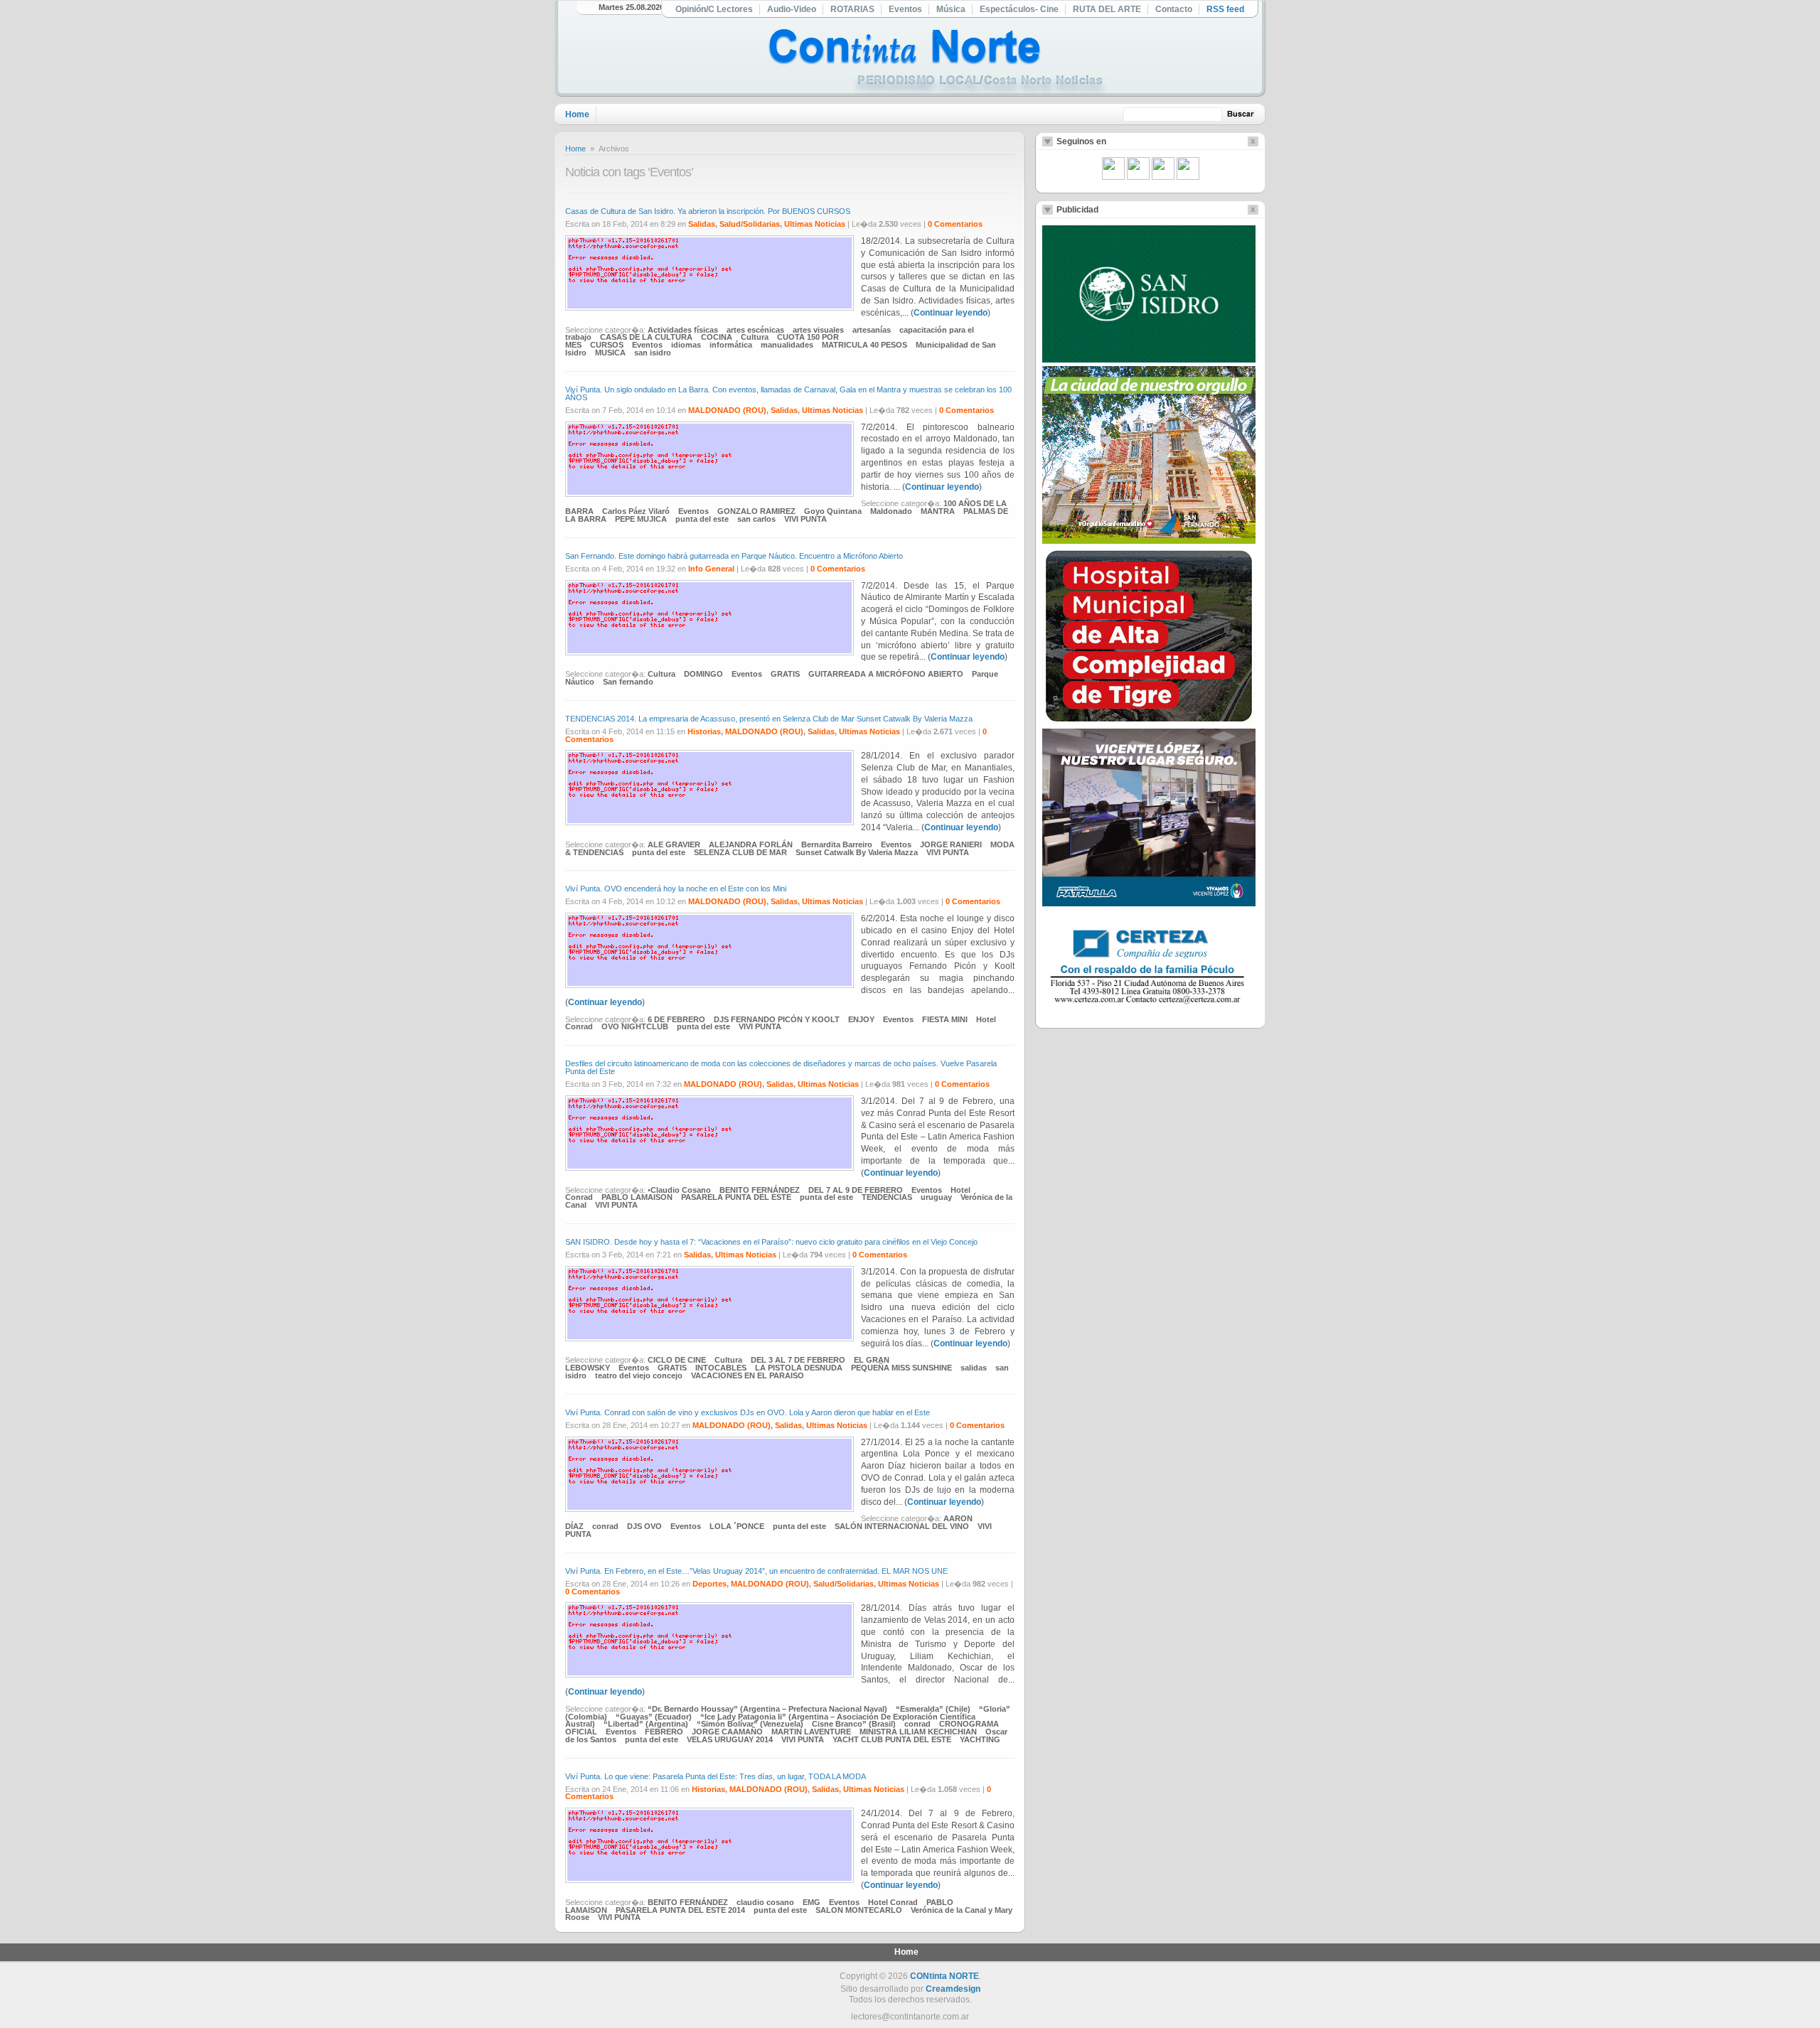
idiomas (686, 345)
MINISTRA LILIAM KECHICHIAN (918, 1732)
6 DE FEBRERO (676, 1019)
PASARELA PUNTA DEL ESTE (736, 1197)
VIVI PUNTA (805, 519)
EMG (812, 1902)
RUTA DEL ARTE (1107, 9)
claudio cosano (765, 1902)
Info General (711, 569)
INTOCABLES (721, 1368)
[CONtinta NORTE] (938, 63)
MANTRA (938, 511)
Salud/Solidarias (750, 224)
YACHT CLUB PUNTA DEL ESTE (892, 1739)
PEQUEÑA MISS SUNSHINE (901, 1368)
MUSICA (610, 353)
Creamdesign (953, 1989)
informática (731, 345)
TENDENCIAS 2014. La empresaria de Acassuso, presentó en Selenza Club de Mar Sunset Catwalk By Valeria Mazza (770, 719)
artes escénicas (755, 330)
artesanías (872, 330)
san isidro (653, 353)
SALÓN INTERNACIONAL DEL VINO (902, 1526)
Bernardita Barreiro (837, 844)
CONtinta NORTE (944, 1976)
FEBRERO (664, 1732)
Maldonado (891, 511)
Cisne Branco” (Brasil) (854, 1724)
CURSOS (607, 345)
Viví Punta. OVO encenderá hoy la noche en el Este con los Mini (676, 889)
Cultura (755, 337)
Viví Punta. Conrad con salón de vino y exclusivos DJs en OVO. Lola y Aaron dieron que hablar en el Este (748, 1412)
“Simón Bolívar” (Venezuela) (750, 1724)
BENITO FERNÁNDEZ (760, 1190)
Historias (704, 731)
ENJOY (861, 1019)
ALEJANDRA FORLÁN (751, 844)
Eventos (905, 9)
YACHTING (980, 1739)
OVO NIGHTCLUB (635, 1026)
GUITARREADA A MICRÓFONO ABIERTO (886, 674)
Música (951, 9)
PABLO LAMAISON (637, 1197)
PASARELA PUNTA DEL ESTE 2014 (680, 1910)
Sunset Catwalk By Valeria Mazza (857, 852)
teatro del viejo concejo (639, 1375)
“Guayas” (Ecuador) (654, 1717)
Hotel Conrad (893, 1902)
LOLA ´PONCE (737, 1526)
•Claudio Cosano (679, 1190)
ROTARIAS (852, 9)
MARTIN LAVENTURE (811, 1732)
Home (577, 114)
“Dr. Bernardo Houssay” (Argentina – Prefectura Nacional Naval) (767, 1709)
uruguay (936, 1197)
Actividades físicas (683, 330)
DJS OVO (644, 1526)
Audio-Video (792, 9)
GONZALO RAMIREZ (756, 511)
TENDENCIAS (887, 1197)
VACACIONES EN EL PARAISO (748, 1375)
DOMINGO (703, 674)
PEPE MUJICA (641, 519)
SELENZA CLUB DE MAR (740, 852)
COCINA (717, 337)
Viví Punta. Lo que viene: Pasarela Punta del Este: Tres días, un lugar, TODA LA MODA (716, 1776)
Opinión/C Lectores (714, 9)
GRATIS (785, 674)
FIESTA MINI (945, 1019)
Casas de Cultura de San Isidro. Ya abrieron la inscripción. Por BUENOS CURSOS (708, 211)
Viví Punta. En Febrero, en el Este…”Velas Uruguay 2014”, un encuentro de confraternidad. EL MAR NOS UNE (756, 1571)
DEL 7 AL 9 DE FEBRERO (856, 1190)
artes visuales (818, 330)
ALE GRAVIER (674, 844)
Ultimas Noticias (815, 224)
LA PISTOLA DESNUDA (799, 1368)
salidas (974, 1368)
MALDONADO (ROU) (727, 410)
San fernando (628, 682)
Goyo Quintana (833, 511)
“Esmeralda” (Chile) (933, 1709)
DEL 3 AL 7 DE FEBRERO (798, 1360)
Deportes (710, 1584)
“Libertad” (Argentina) (646, 1724)
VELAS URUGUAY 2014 (730, 1739)
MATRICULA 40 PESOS (864, 345)
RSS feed (1225, 9)
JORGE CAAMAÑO (727, 1732)
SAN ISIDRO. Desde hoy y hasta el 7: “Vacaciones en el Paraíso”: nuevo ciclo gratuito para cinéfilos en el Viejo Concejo (771, 1242)
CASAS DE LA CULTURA (646, 337)
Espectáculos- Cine (1019, 9)
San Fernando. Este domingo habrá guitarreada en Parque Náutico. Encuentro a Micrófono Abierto (734, 556)
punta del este (702, 519)
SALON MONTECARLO (859, 1910)
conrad (605, 1526)
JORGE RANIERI (951, 844)
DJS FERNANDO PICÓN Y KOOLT (777, 1019)
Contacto (1174, 9)
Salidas (702, 224)
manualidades (787, 345)
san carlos (756, 519)
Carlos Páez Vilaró (636, 511)
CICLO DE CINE (677, 1360)
